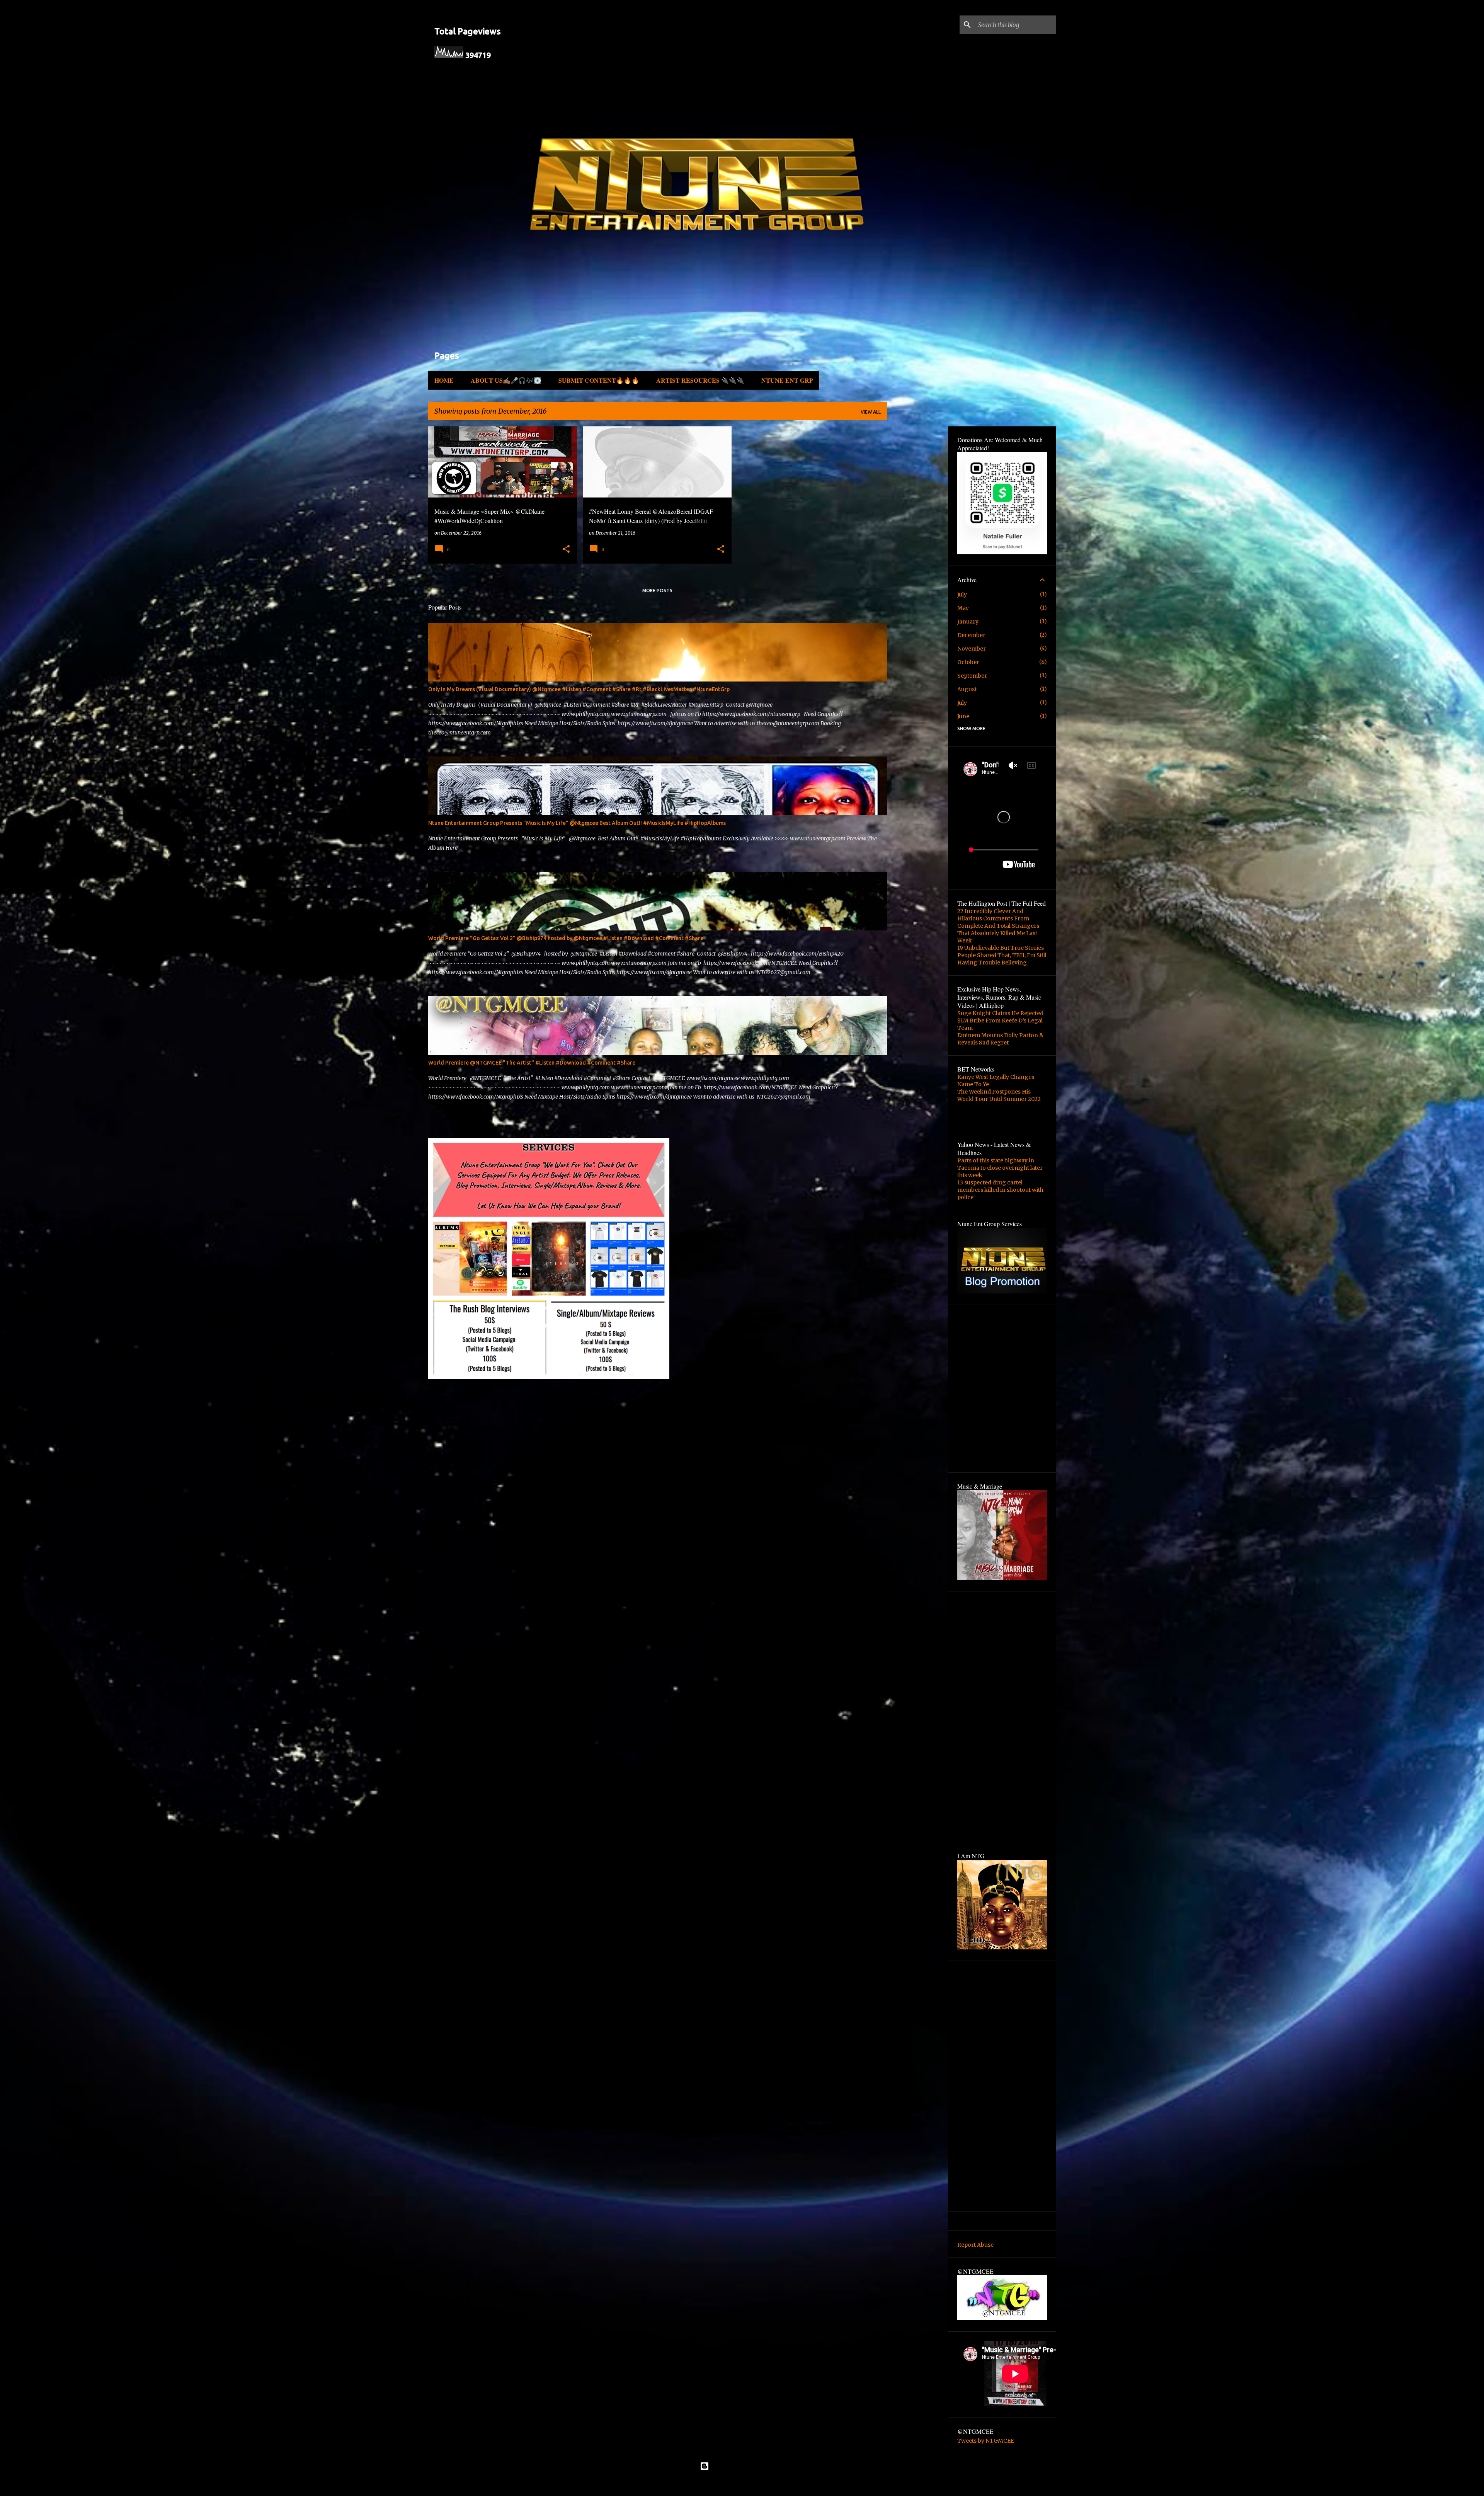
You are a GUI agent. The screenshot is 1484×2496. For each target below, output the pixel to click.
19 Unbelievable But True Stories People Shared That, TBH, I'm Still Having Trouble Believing (1002, 955)
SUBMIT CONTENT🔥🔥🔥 (599, 380)
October (968, 662)
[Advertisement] (473, 1124)
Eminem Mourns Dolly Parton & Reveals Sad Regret (1000, 1039)
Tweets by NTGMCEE (986, 2441)
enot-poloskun (764, 2484)
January (968, 622)
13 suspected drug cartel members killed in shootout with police (1000, 1190)
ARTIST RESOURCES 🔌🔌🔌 (700, 380)
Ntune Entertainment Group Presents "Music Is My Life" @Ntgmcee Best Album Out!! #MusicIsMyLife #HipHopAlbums (577, 823)
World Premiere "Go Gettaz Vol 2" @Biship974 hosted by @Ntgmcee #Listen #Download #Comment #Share (566, 938)
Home (444, 380)
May (963, 608)
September (972, 676)
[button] (566, 549)
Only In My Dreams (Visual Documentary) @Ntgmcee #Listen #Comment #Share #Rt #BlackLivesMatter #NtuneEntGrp (579, 689)
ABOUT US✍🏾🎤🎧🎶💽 (506, 380)
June (963, 716)
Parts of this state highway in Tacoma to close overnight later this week (1000, 1168)
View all (871, 412)
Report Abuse (975, 2245)
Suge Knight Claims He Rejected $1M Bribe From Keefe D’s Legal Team (1000, 1021)
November (972, 649)
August (967, 689)
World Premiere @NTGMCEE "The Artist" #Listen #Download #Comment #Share (532, 1063)
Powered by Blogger (747, 2466)
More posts (657, 590)
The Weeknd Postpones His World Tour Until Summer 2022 (999, 1095)
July (962, 595)
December (971, 635)
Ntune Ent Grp (787, 380)
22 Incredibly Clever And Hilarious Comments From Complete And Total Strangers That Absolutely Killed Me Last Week (998, 926)
